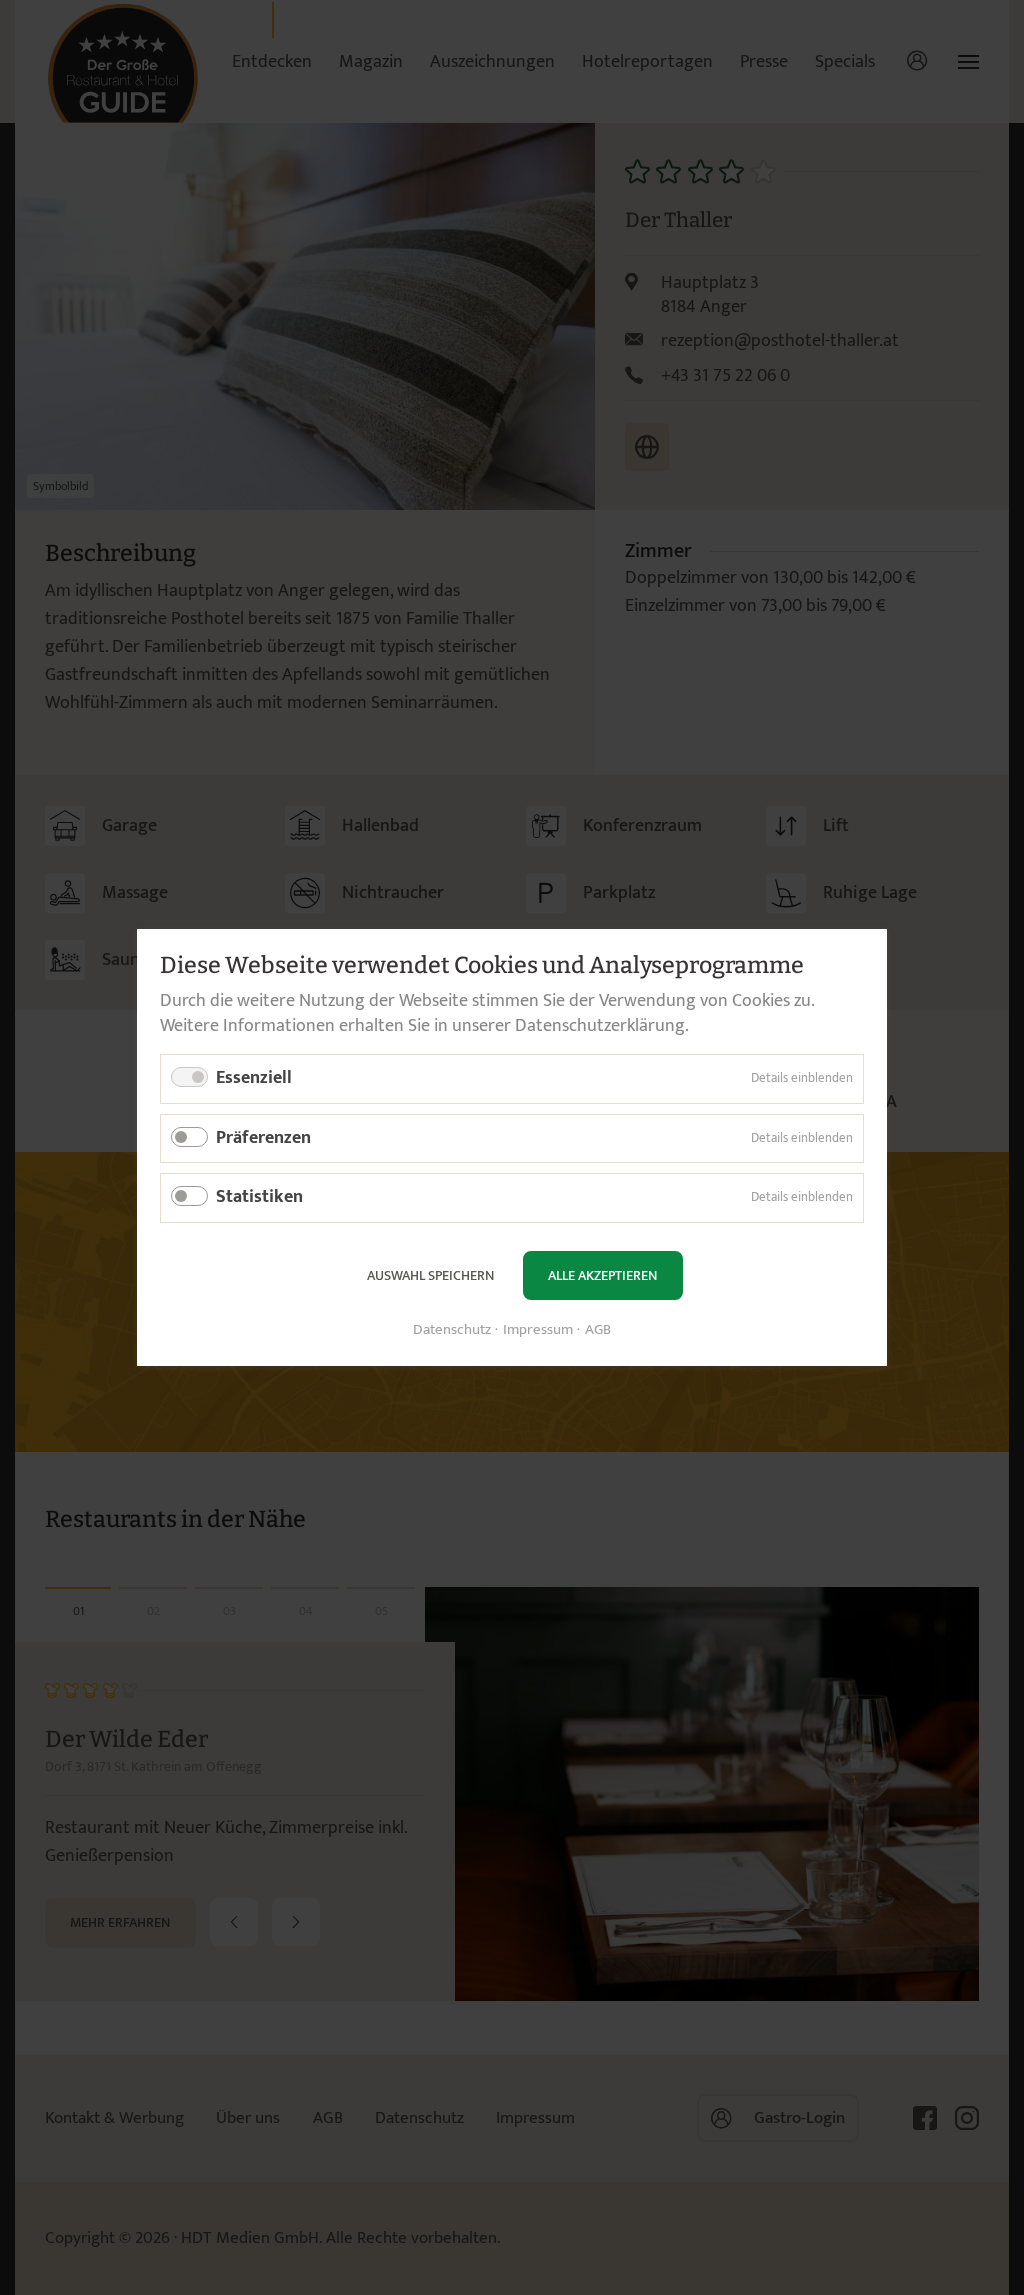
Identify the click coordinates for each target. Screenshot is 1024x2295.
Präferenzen (263, 1138)
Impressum (538, 1330)
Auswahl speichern (430, 1275)
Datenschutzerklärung (600, 1026)
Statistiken (259, 1197)
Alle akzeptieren (602, 1275)
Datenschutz (452, 1330)
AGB (598, 1330)
